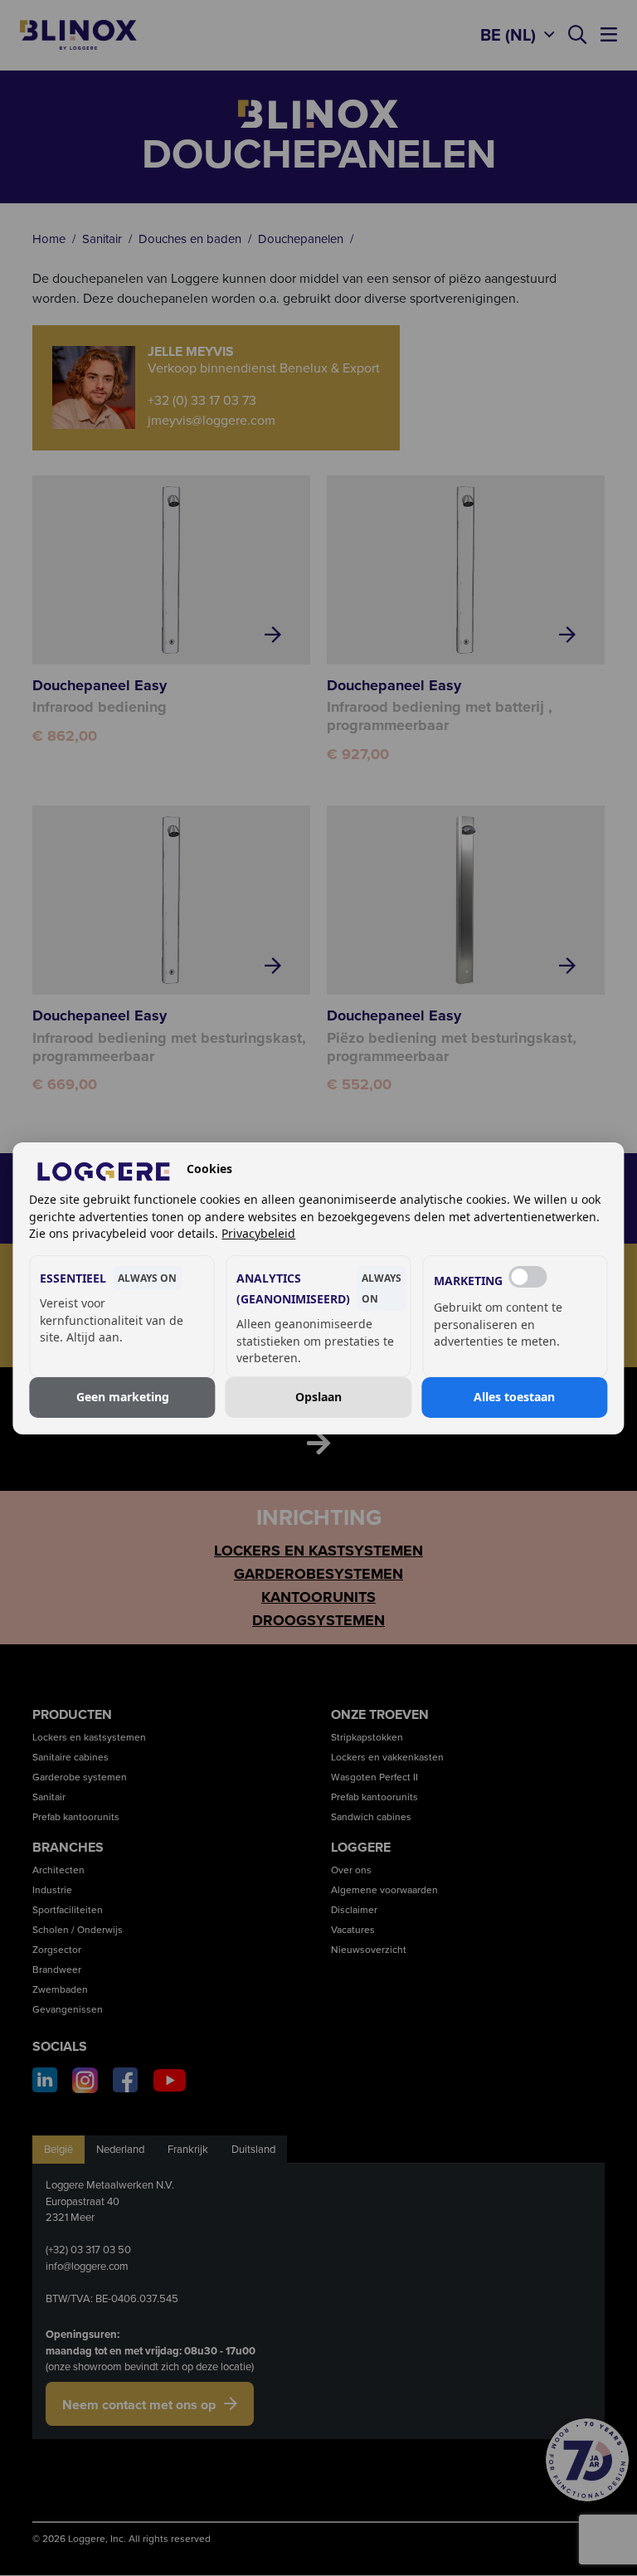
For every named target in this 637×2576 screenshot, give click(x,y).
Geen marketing (123, 1397)
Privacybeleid (258, 1233)
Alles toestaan (514, 1397)
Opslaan (318, 1397)
